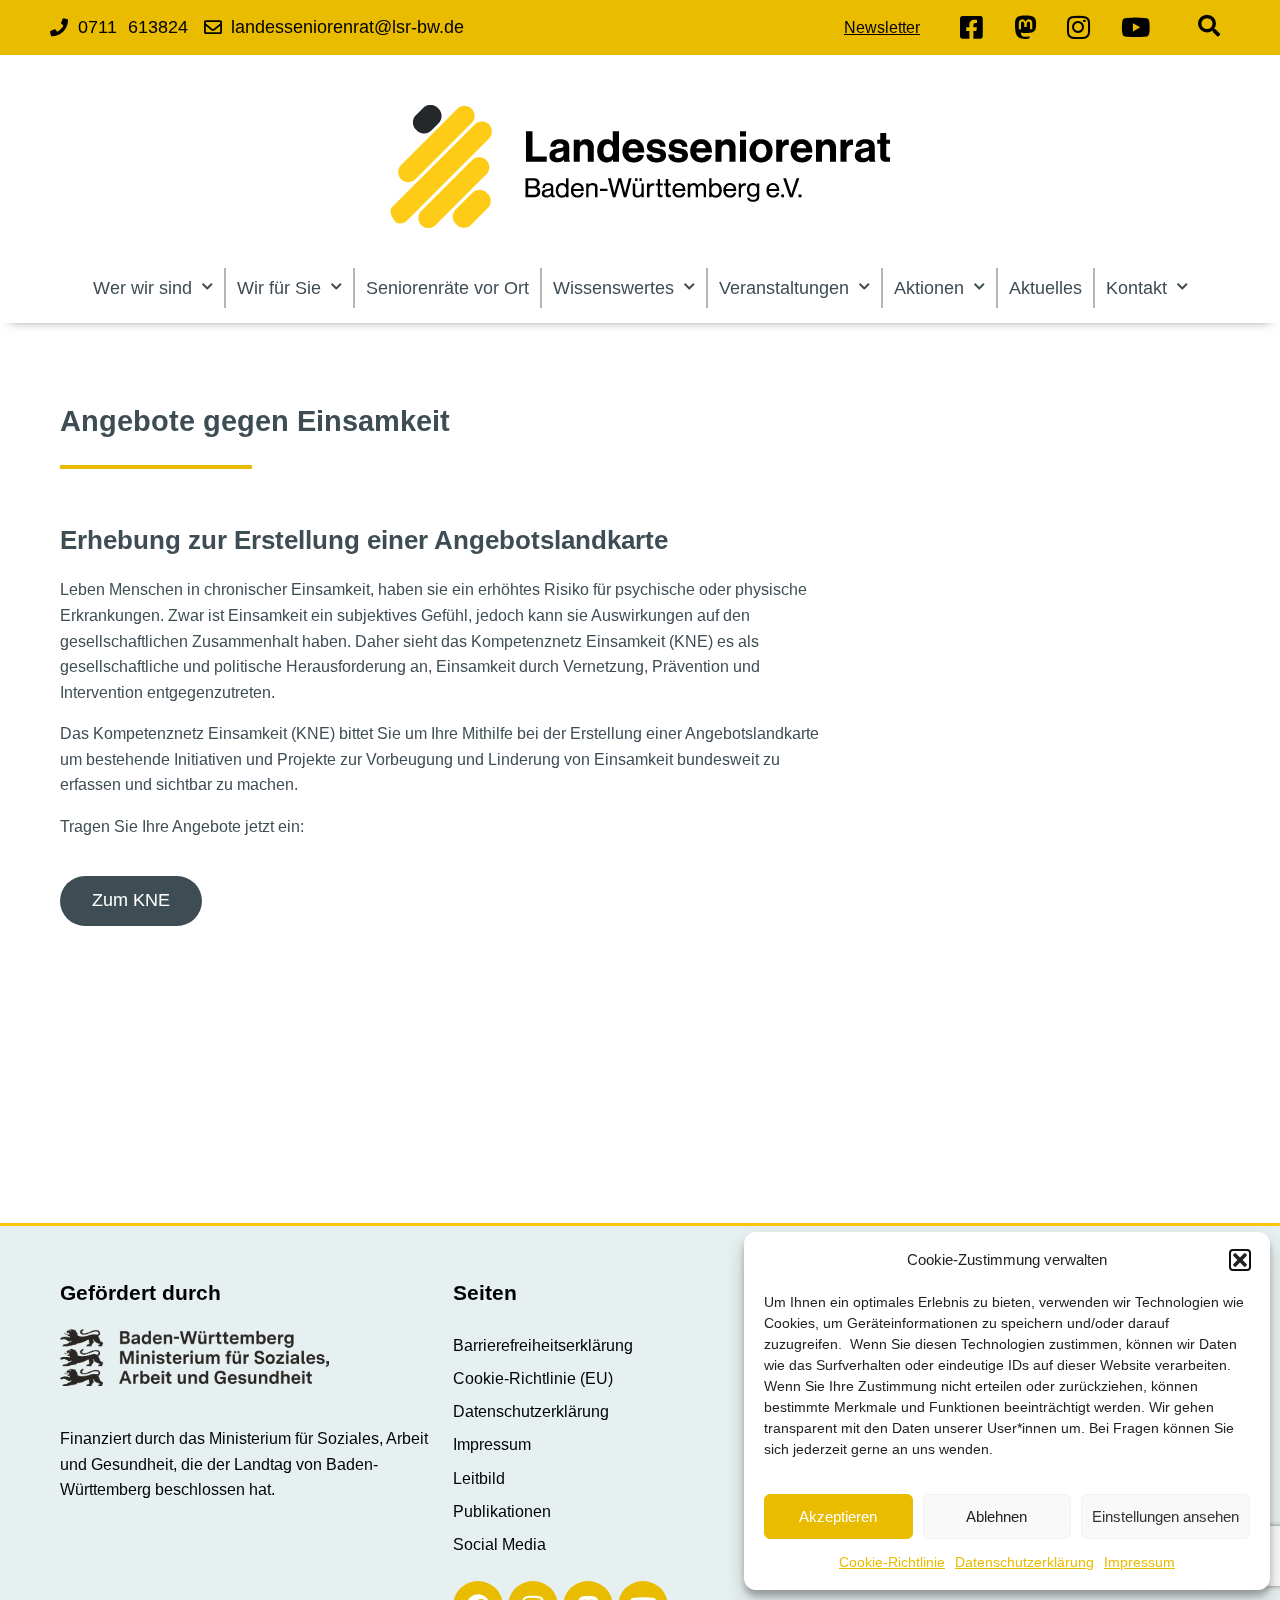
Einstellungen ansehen (1165, 1516)
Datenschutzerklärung (1024, 1562)
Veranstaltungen (784, 288)
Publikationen (502, 1511)
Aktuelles (1045, 288)
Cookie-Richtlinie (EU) (533, 1378)
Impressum (1139, 1562)
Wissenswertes (613, 288)
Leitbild (479, 1478)
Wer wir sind (142, 288)
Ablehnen (996, 1516)
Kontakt (1136, 288)
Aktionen (929, 288)
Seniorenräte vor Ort (447, 288)
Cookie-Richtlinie (892, 1562)
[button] (1240, 1260)
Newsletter (882, 27)
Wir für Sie (279, 288)
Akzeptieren (838, 1516)
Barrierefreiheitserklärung (543, 1345)
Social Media (499, 1544)
